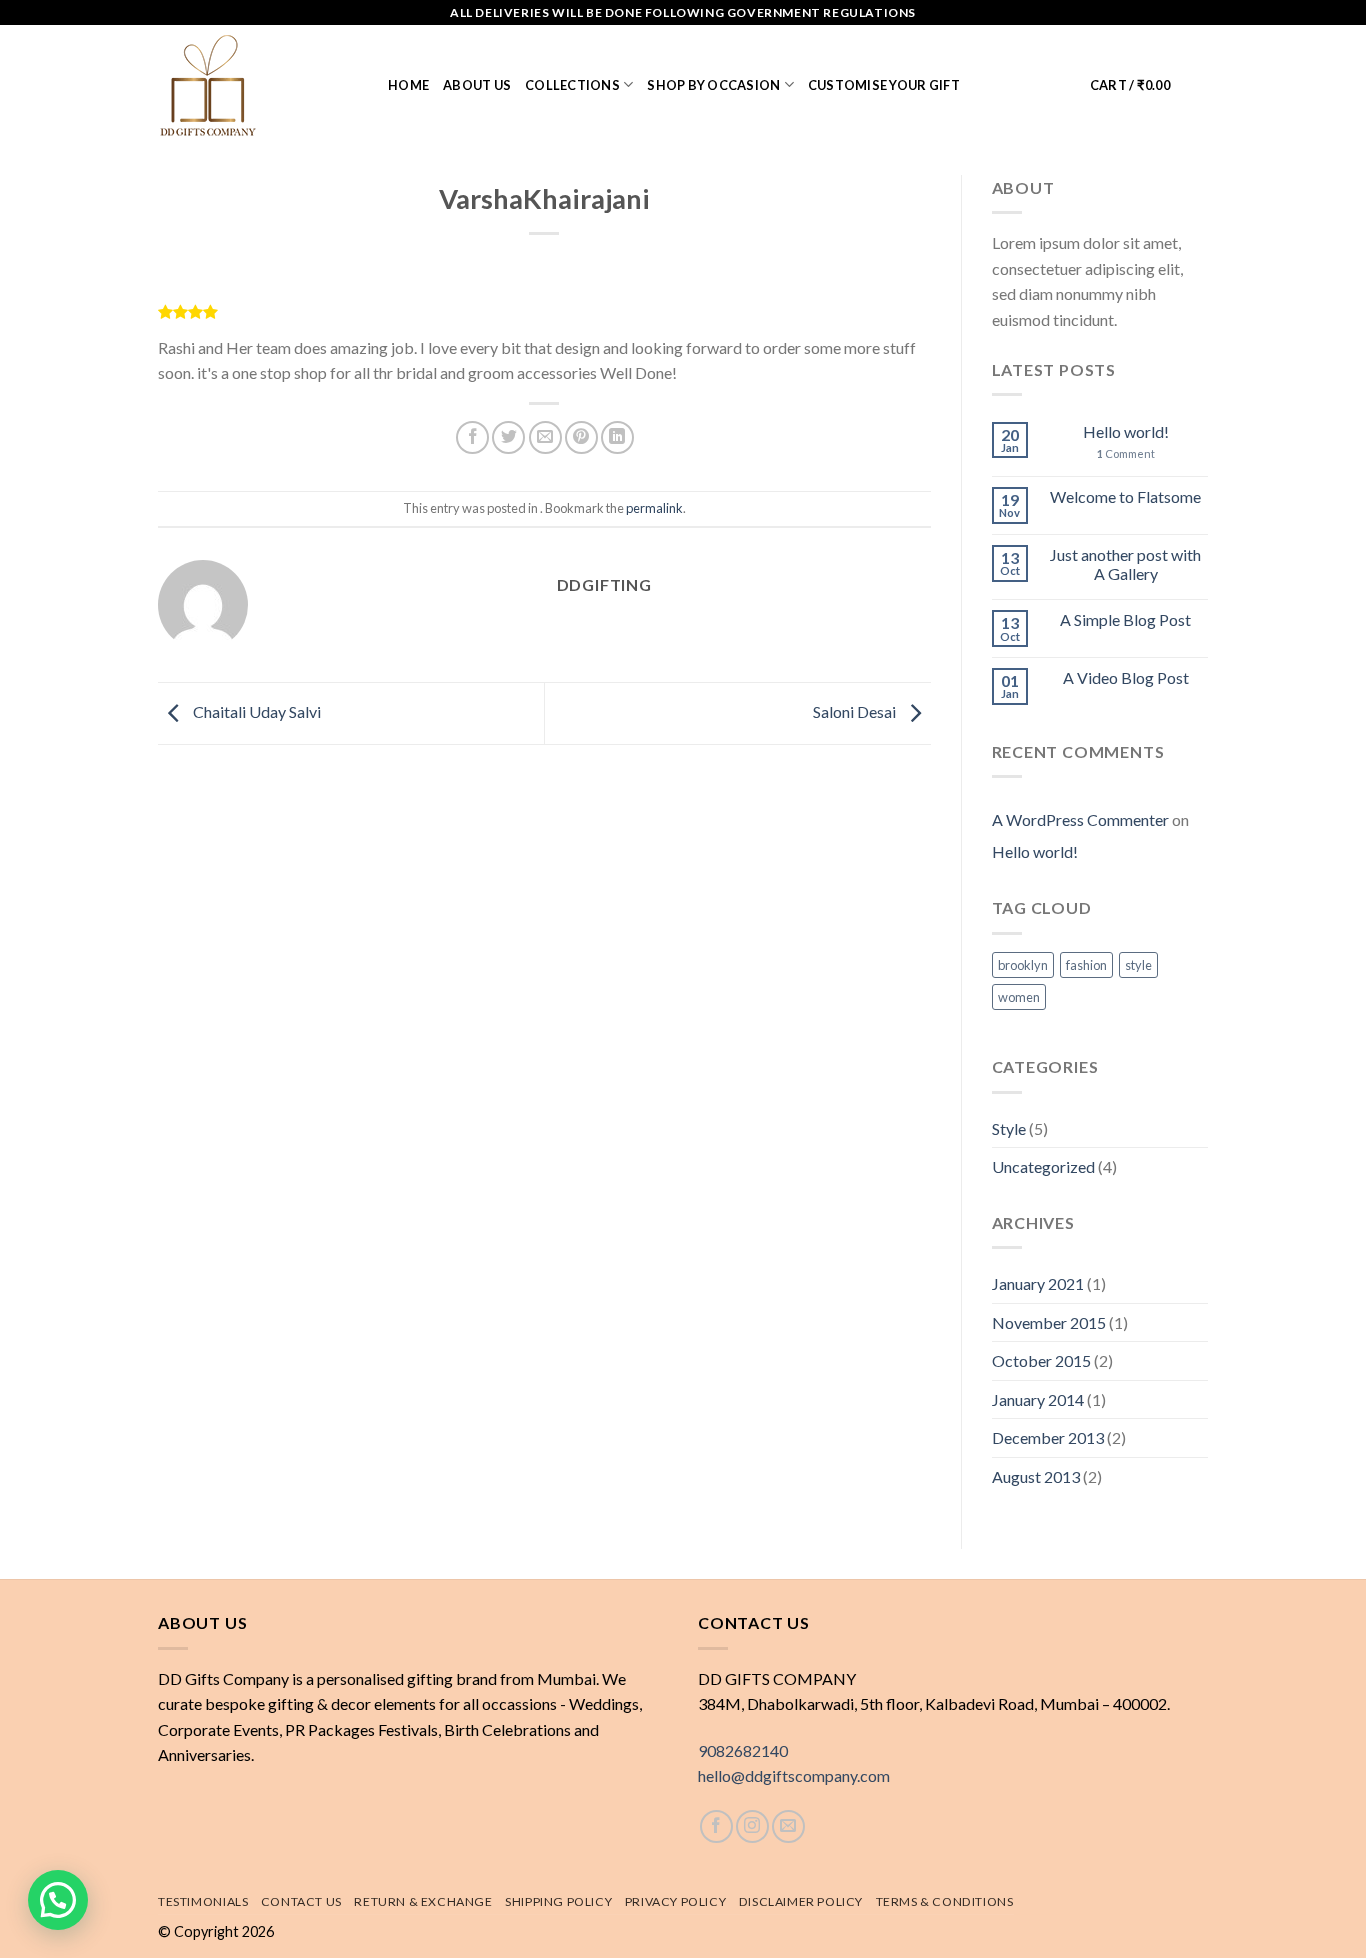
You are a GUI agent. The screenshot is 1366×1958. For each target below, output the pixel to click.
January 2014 (1038, 1399)
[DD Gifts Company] (258, 85)
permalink (654, 508)
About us (477, 85)
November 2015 (1049, 1322)
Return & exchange (423, 1901)
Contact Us (301, 1901)
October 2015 (1041, 1360)
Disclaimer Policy (801, 1901)
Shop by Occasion (713, 85)
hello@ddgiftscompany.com (794, 1775)
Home (408, 85)
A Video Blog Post (1126, 677)
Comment (1126, 453)
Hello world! (1126, 431)
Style (1009, 1128)
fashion (1086, 965)
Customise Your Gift (884, 85)
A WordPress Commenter (1080, 819)
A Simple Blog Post (1125, 619)
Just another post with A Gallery (1125, 564)
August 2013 (1036, 1476)
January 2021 (1038, 1283)
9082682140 (743, 1750)
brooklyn (1023, 965)
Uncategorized (1043, 1166)
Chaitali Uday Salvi (255, 711)
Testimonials (203, 1901)
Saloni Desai (856, 711)
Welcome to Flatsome (1125, 496)
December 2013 (1048, 1437)
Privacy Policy (676, 1901)
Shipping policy (558, 1901)
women (1019, 997)
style (1138, 965)
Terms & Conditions (945, 1901)
